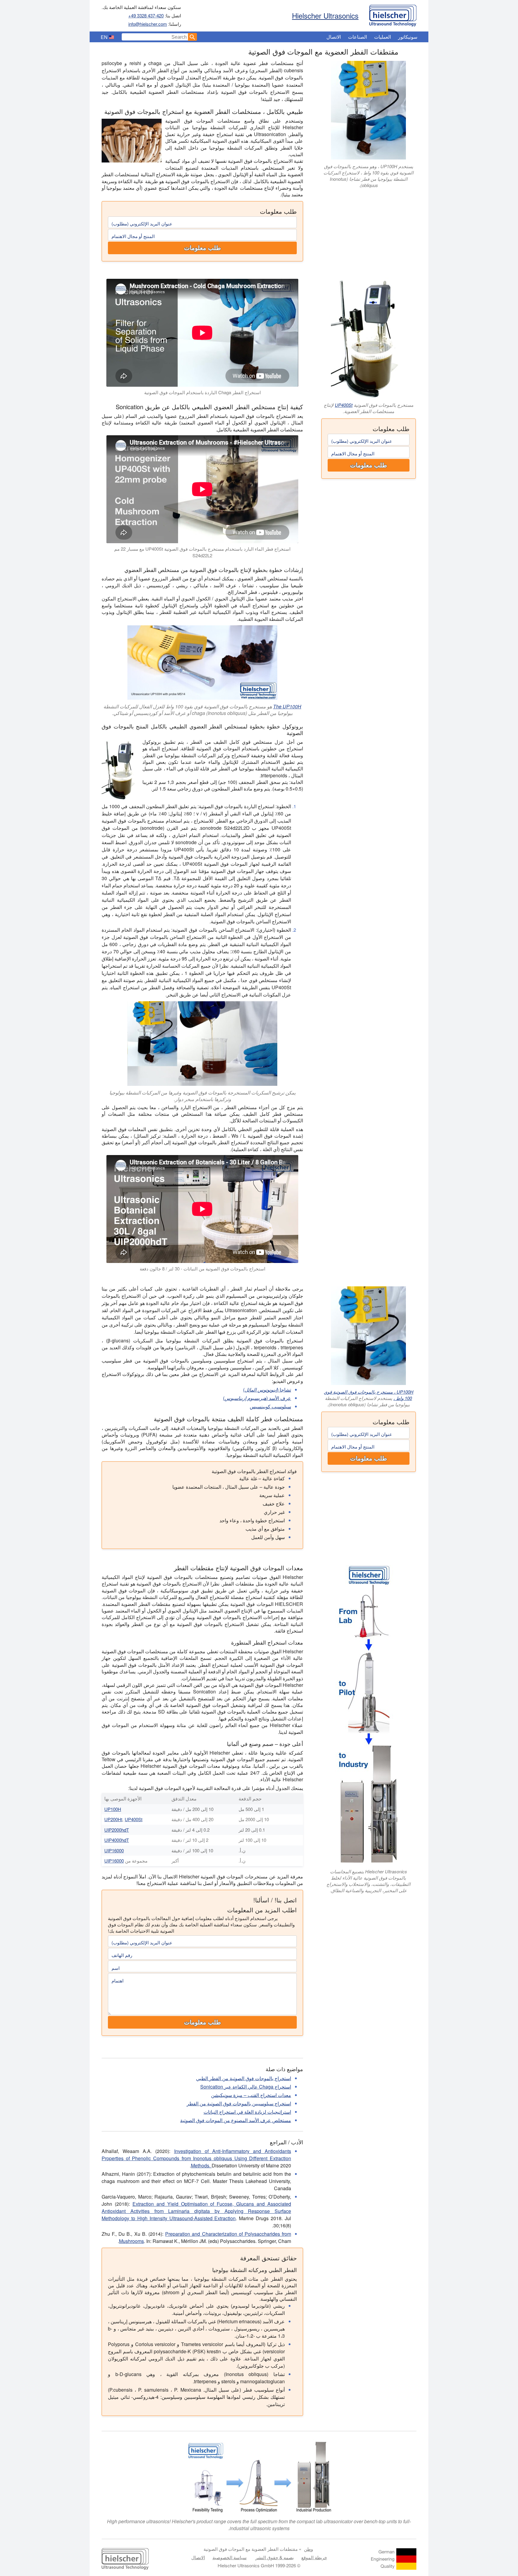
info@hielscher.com (148, 24)
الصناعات (357, 37)
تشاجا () (267, 1390)
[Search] (192, 37)
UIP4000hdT (117, 1840)
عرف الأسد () (257, 1398)
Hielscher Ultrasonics (325, 15)
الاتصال (334, 37)
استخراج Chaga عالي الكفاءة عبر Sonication (246, 2087)
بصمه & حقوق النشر (275, 2557)
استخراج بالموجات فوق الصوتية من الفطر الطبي (244, 2078)
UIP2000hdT (117, 1830)
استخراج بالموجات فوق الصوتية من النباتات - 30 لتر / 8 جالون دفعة (202, 1269)
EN (104, 37)
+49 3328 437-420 (146, 15)
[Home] (393, 14)
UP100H (113, 1809)
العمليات (383, 37)
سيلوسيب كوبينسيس (270, 1406)
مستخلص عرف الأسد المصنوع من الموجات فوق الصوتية (236, 2120)
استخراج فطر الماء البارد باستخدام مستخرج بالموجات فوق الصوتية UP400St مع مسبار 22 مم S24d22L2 (202, 552)
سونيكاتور (408, 37)
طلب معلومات (202, 248)
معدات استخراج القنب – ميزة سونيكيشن (251, 2095)
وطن (308, 2549)
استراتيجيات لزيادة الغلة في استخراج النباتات (247, 2112)
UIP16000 (114, 1850)
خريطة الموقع (314, 2557)
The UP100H (287, 706)
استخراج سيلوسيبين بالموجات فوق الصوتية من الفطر (239, 2103)
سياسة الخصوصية (230, 2557)
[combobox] (155, 37)
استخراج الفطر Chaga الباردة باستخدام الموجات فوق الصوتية (202, 392)
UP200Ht (113, 1819)
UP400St (344, 405)
